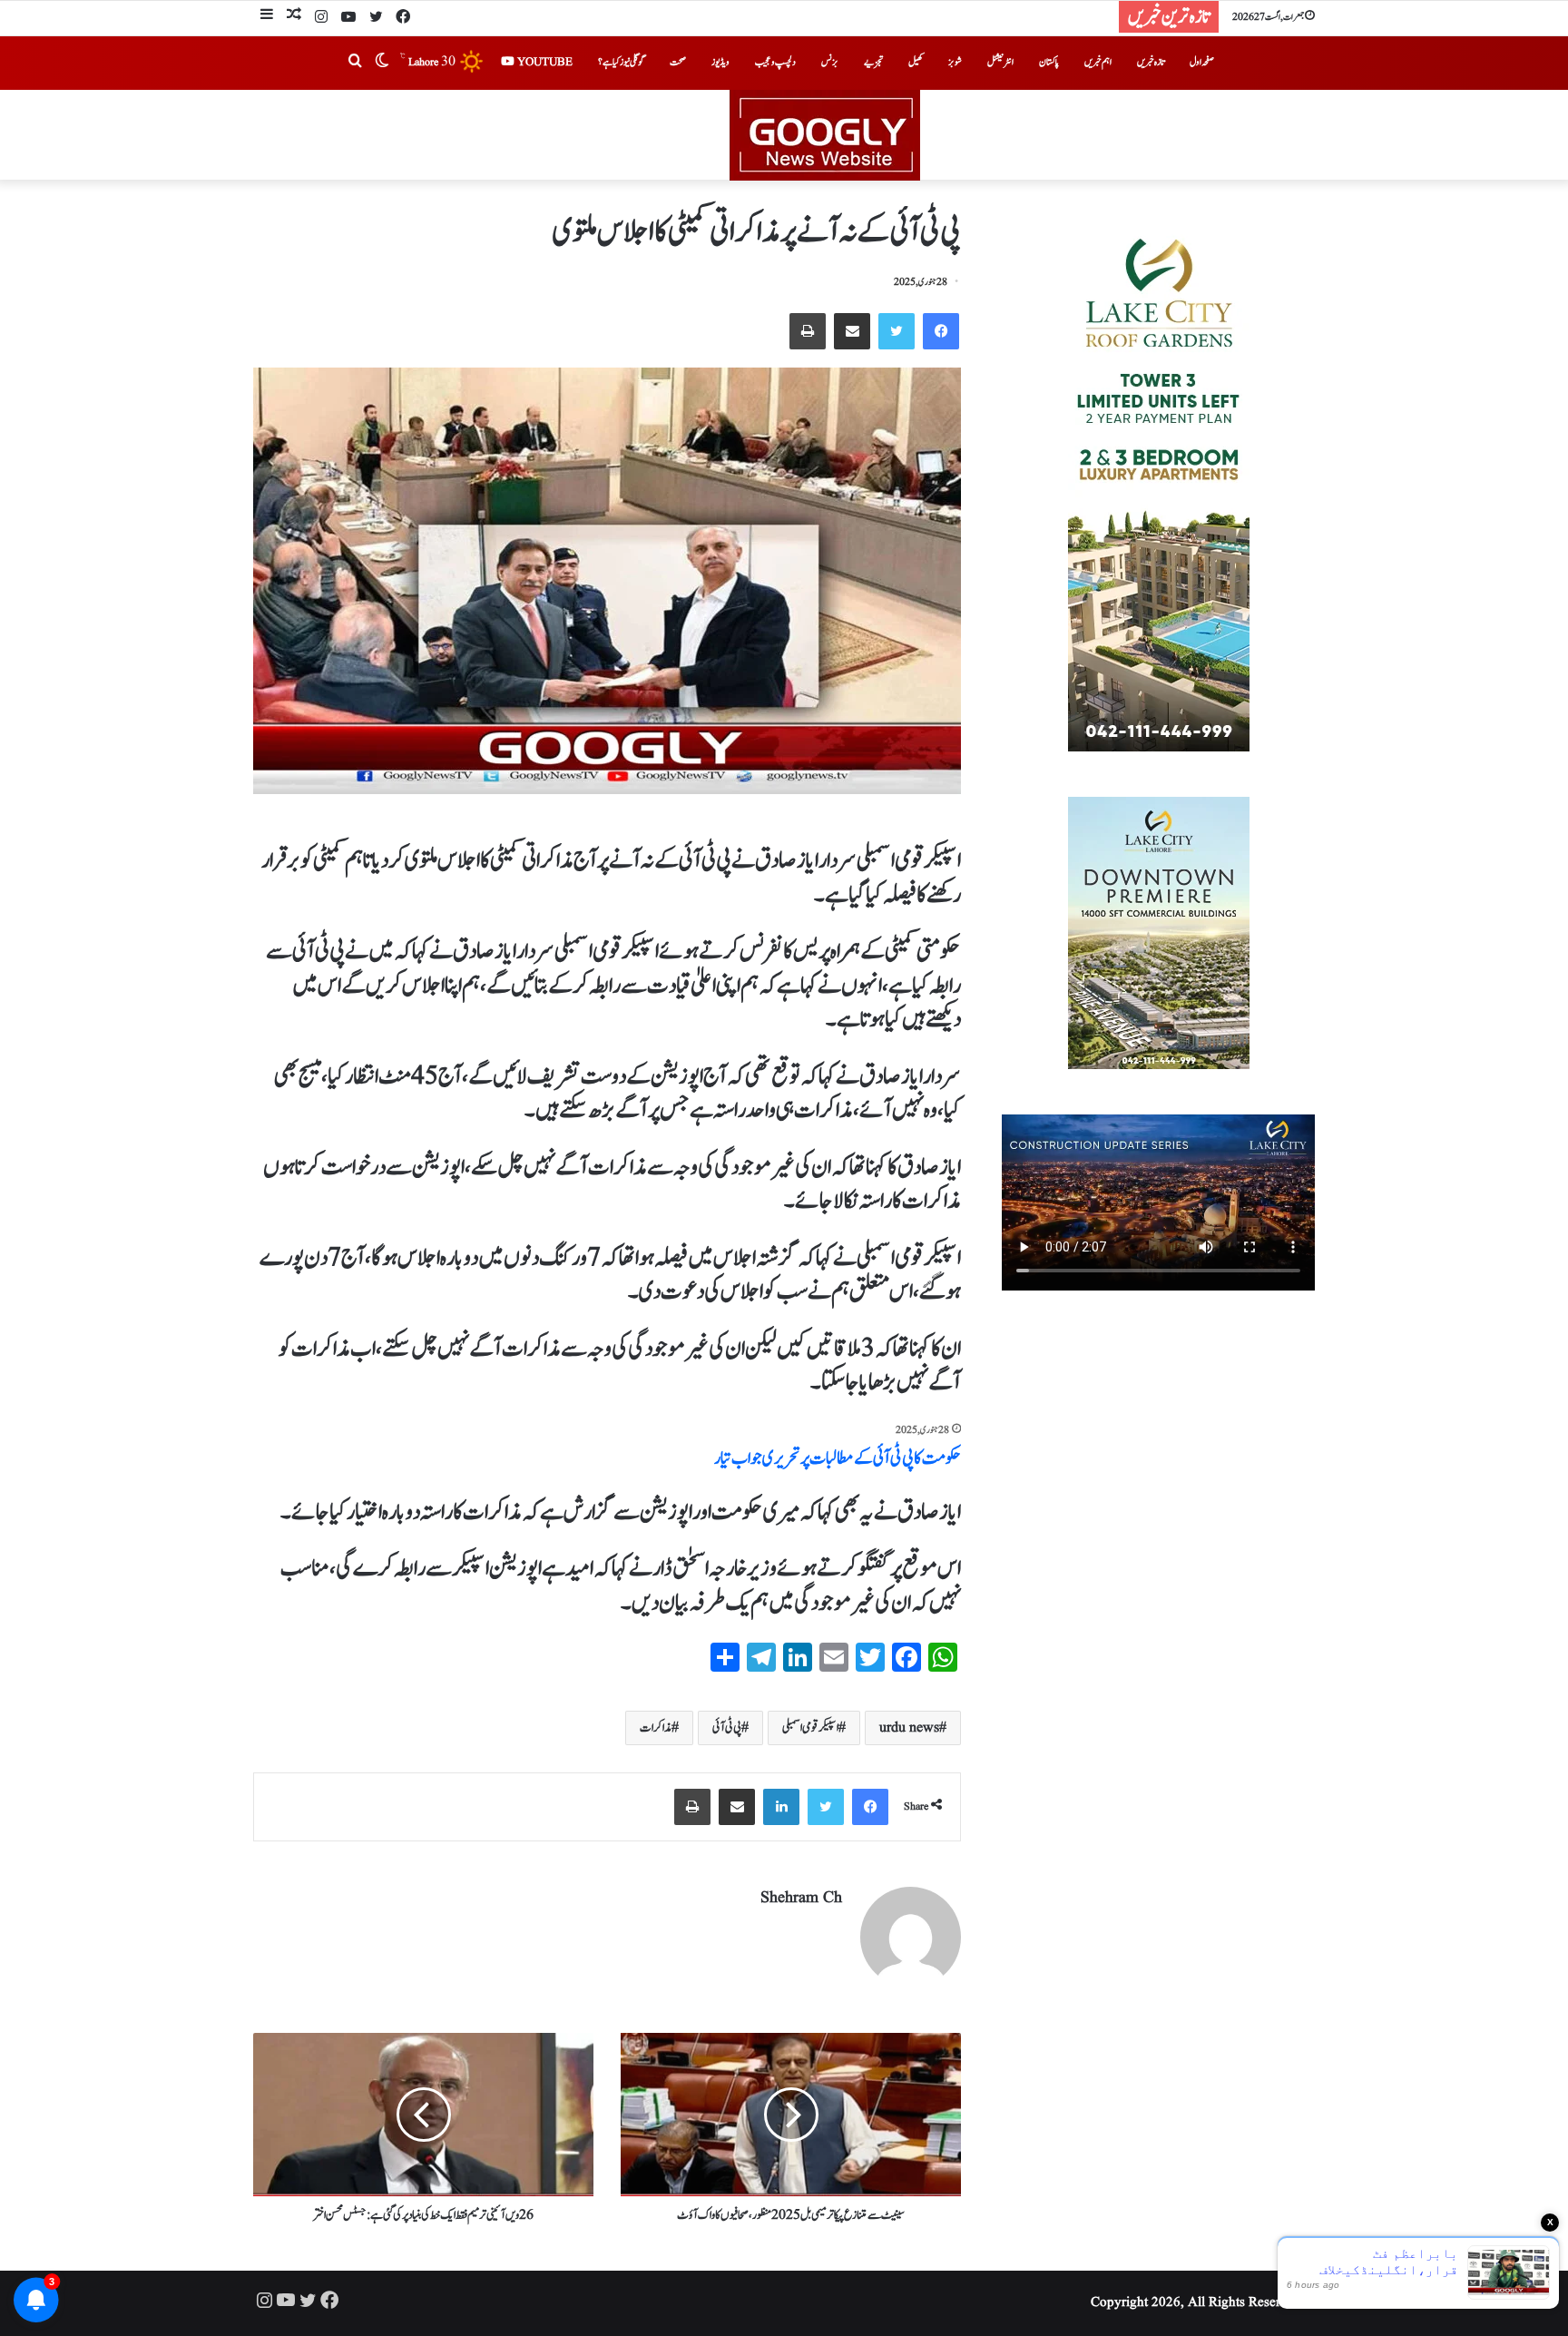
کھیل (916, 62)
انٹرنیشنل (1000, 62)
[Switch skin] (382, 63)
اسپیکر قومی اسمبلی (810, 1728)
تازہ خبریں (1151, 62)
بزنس (830, 62)
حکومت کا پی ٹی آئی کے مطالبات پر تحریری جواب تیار (838, 1458)
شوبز (955, 62)
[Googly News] (784, 135)
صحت (678, 62)
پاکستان (1049, 62)
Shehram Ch (801, 1898)
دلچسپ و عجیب (775, 62)
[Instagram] (321, 18)
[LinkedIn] (781, 1807)
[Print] (808, 331)
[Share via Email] (852, 331)
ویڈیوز (720, 62)
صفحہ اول (1202, 62)
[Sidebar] (267, 17)
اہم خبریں (1098, 62)
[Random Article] (294, 17)
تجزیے (873, 62)
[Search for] (355, 63)
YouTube (544, 62)
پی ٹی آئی (727, 1728)
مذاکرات (656, 1728)
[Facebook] (403, 18)
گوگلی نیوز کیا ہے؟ (621, 62)
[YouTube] (348, 18)
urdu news (909, 1728)
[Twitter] (376, 18)
